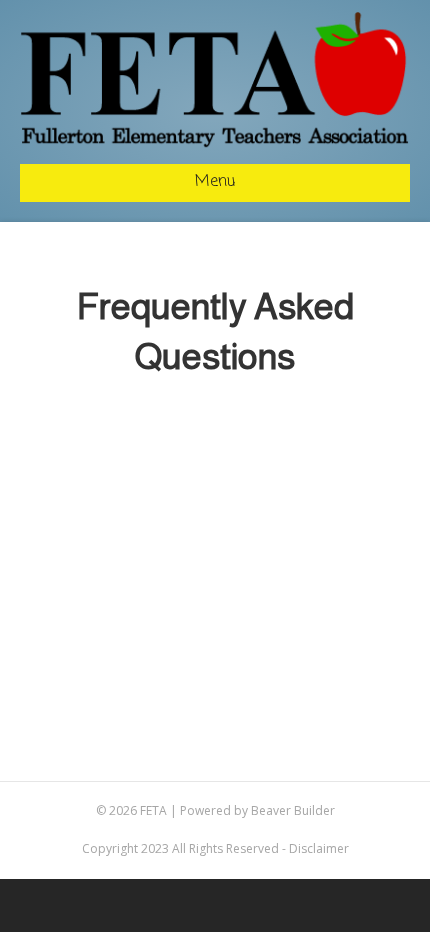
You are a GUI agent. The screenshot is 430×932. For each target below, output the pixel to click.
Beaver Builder (293, 810)
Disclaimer (319, 848)
